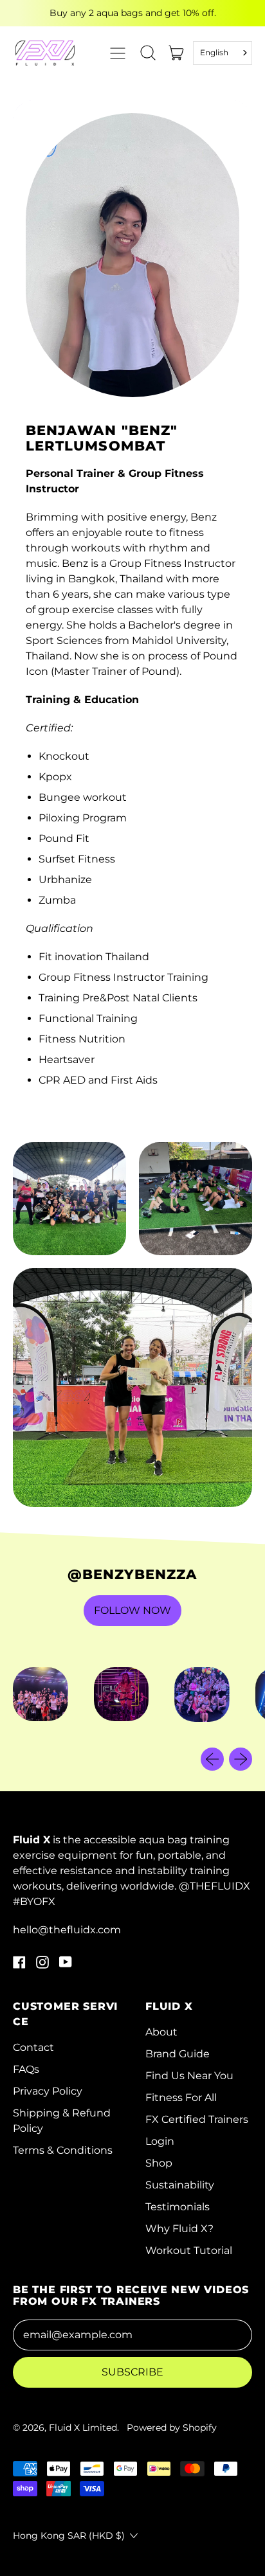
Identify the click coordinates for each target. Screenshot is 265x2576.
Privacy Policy (48, 2091)
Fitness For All (181, 2097)
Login (160, 2141)
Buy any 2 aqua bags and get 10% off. (133, 13)
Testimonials (178, 2207)
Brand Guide (178, 2054)
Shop (159, 2163)
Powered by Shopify (172, 2428)
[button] (148, 53)
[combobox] (223, 53)
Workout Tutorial (189, 2250)
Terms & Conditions (63, 2150)
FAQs (26, 2069)
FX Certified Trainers (197, 2119)
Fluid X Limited (83, 2428)
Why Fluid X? (179, 2229)
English (214, 52)
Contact (33, 2047)
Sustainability (180, 2185)
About (161, 2032)
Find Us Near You (189, 2076)
